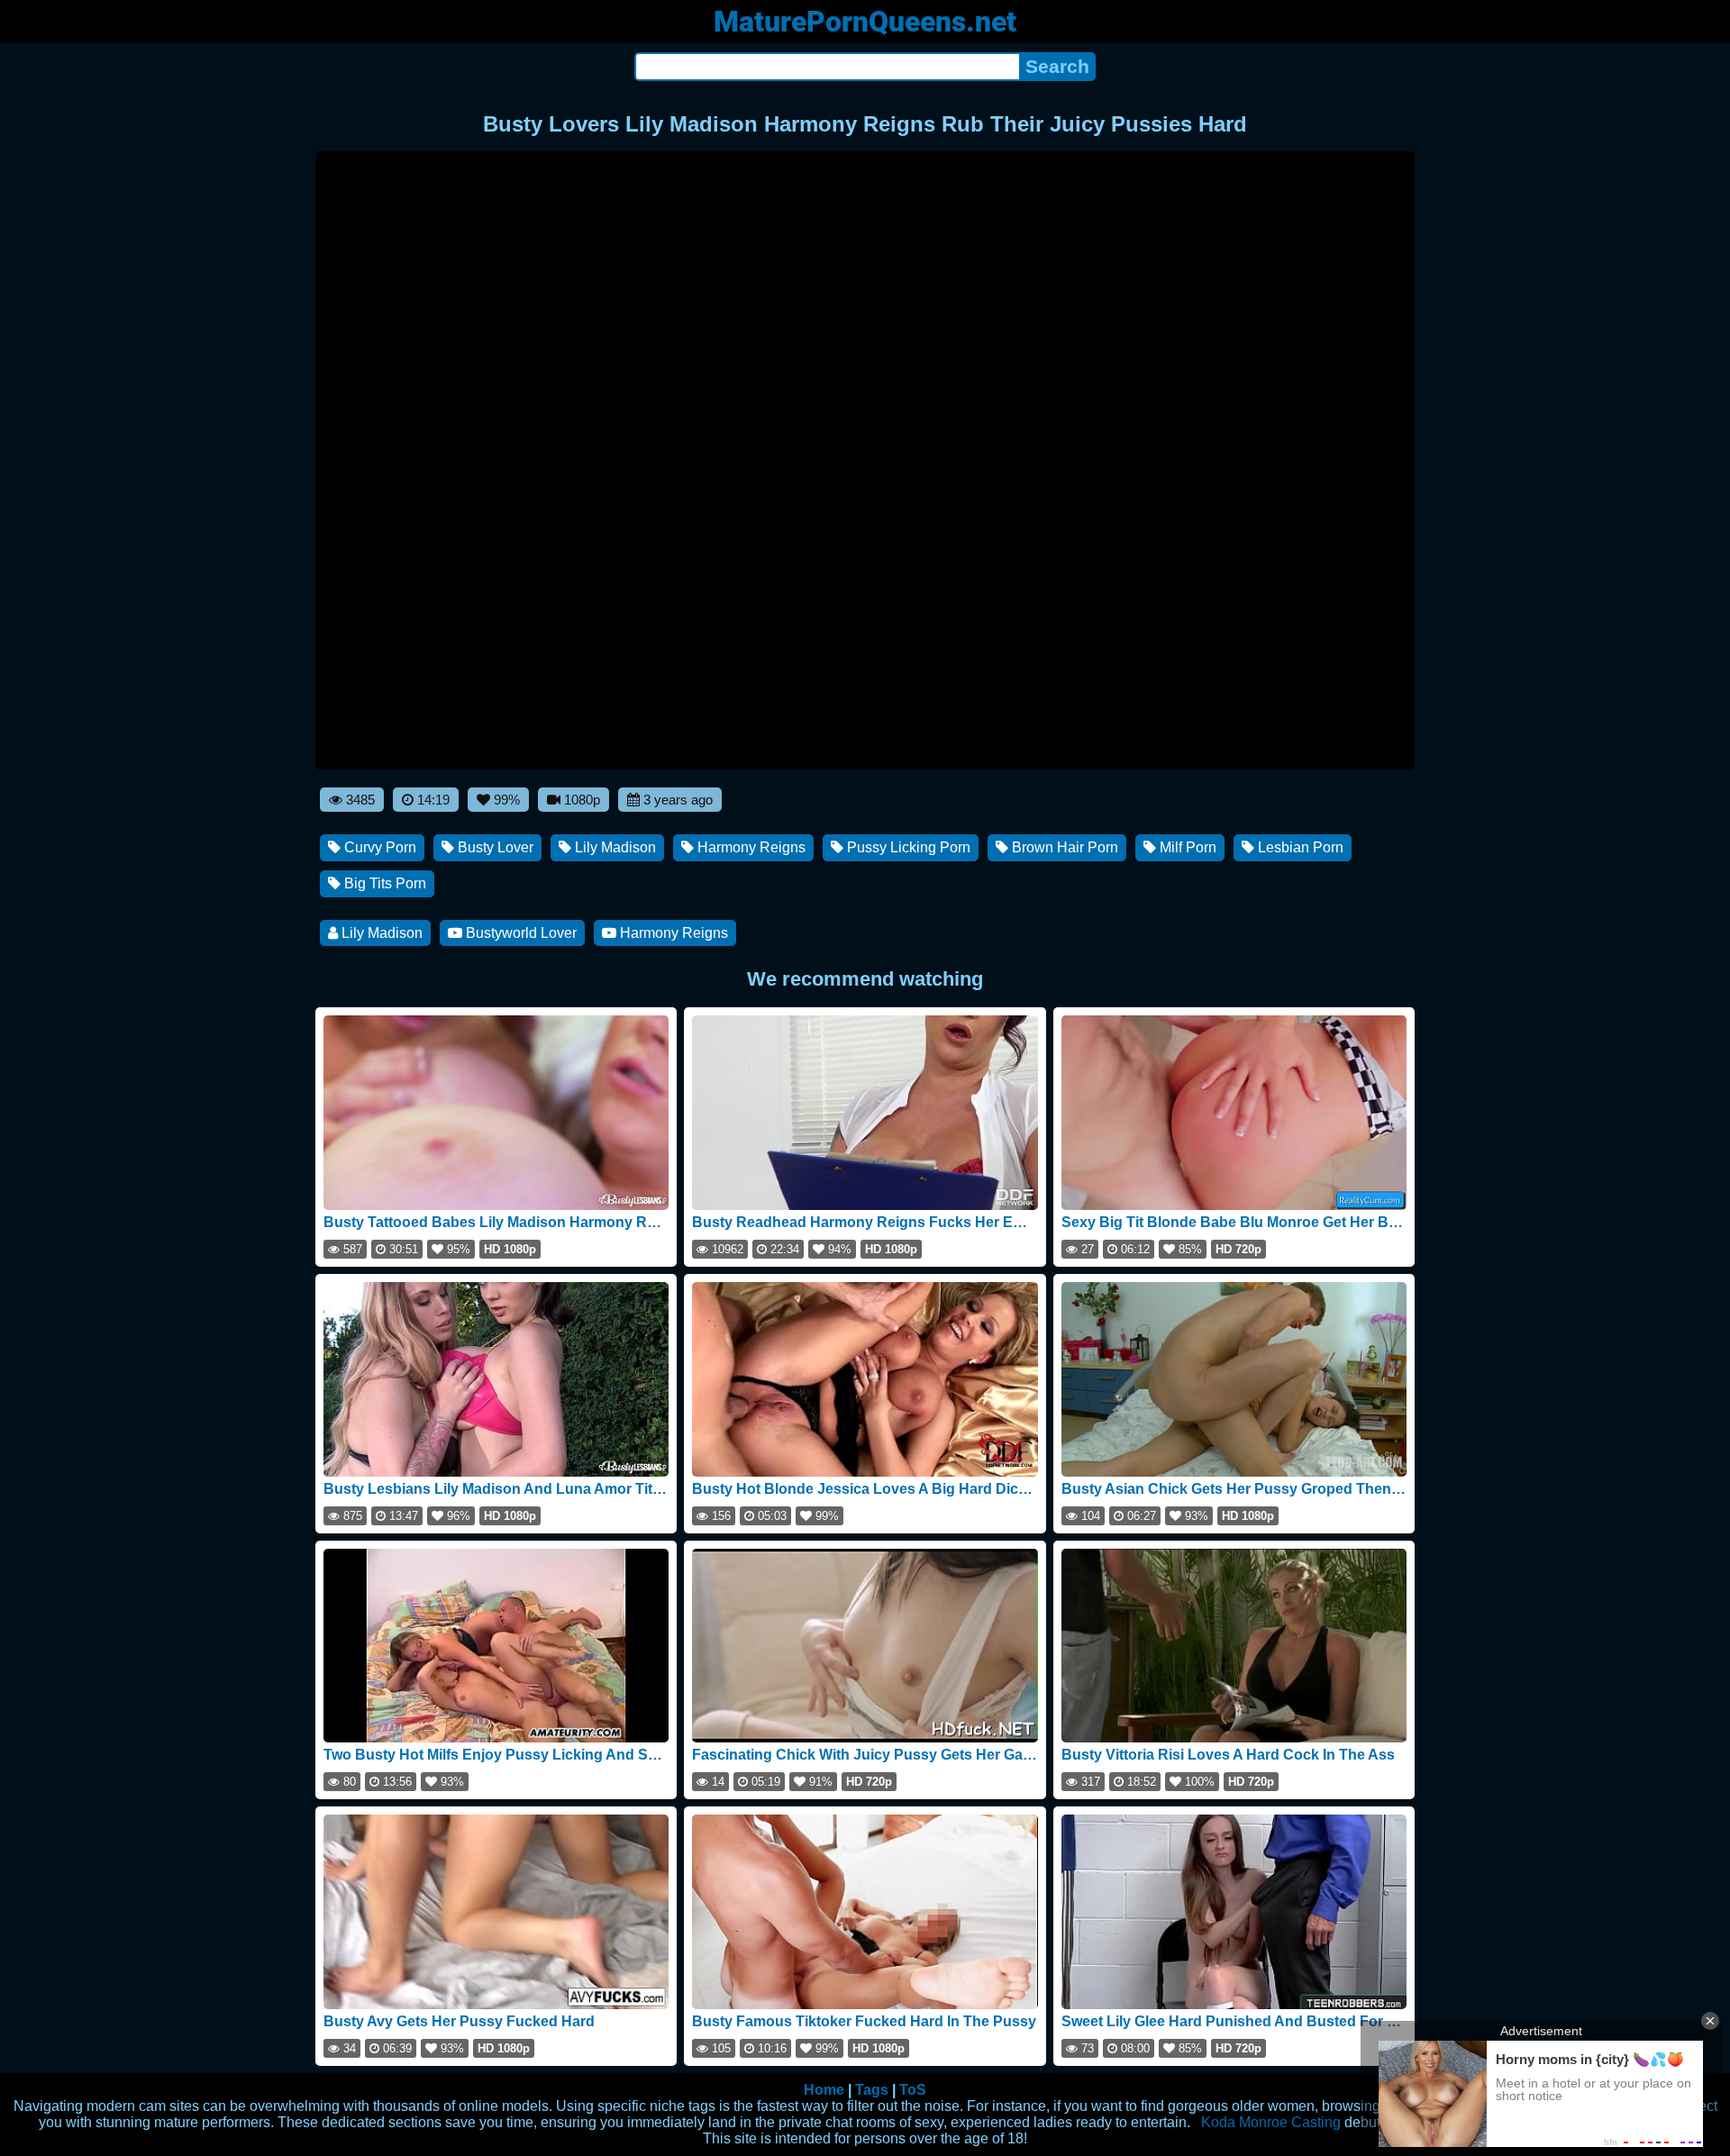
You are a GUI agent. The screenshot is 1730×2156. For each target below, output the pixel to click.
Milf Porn (1186, 847)
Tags (872, 2090)
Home (824, 2090)
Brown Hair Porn (1063, 847)
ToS (913, 2090)
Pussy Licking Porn (907, 847)
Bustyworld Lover (519, 933)
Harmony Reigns (750, 847)
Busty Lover (494, 847)
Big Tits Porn (383, 883)
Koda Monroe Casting (1271, 2122)
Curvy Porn (378, 847)
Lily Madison (614, 847)
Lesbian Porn (1299, 847)
